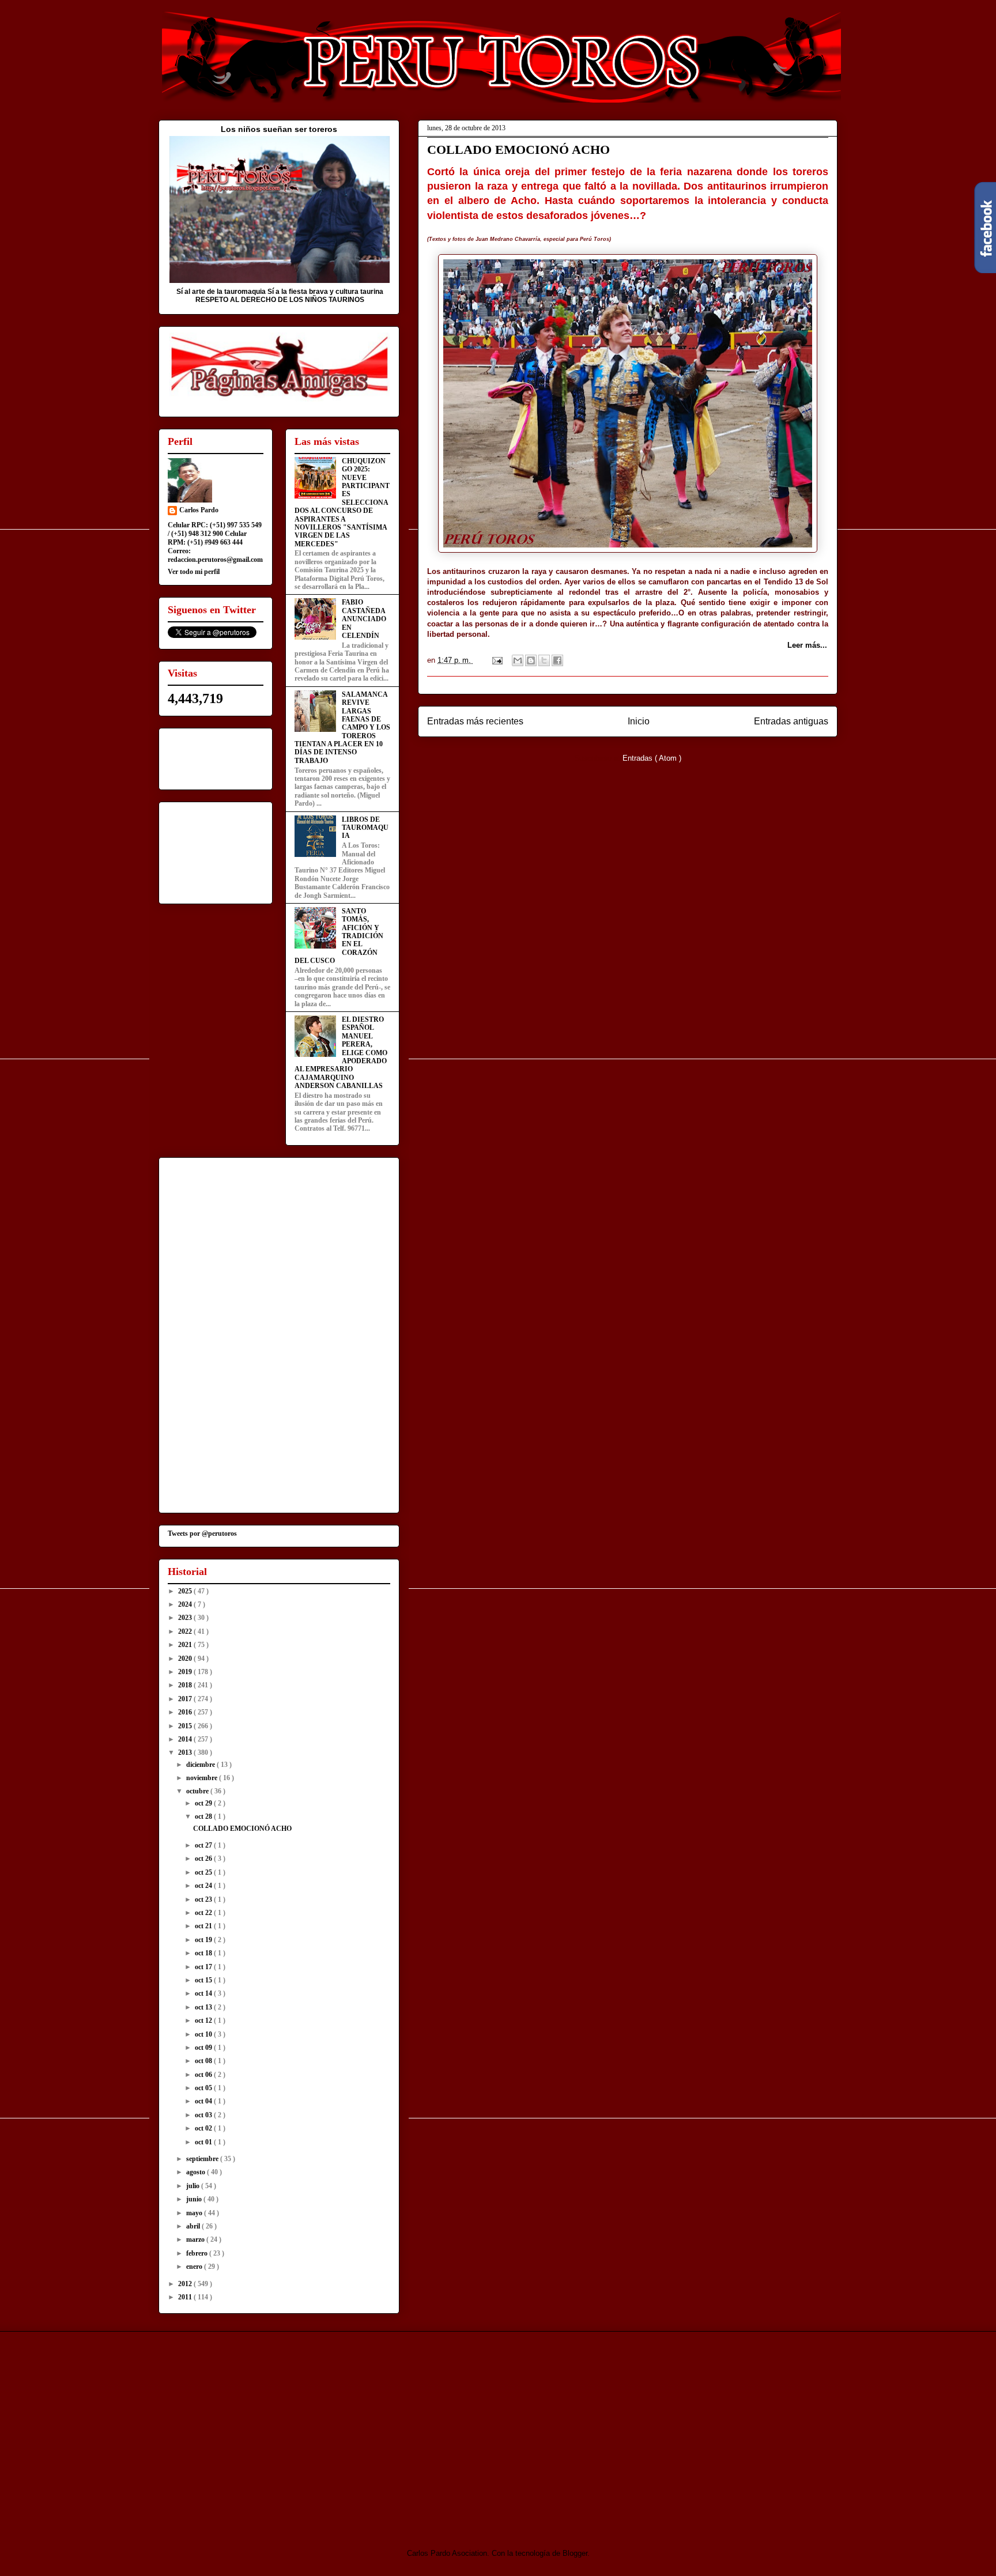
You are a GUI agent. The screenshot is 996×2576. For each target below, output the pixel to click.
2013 (186, 1752)
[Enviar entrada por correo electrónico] (497, 660)
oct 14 (204, 1993)
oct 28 (204, 1816)
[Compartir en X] (544, 660)
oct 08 (204, 2061)
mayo (195, 2213)
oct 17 (204, 1967)
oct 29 (204, 1803)
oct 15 (204, 1980)
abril (194, 2226)
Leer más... (807, 645)
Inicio (639, 721)
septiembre (203, 2159)
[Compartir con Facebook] (557, 660)
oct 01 (204, 2142)
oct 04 (204, 2101)
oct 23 (204, 1899)
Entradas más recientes (475, 721)
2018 (186, 1685)
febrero (198, 2253)
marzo (196, 2239)
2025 (186, 1591)
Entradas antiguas (791, 721)
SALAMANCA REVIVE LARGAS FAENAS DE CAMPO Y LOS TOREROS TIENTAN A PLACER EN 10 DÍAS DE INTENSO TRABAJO (342, 728)
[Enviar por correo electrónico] (518, 660)
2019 (186, 1672)
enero (195, 2267)
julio (194, 2186)
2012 (186, 2284)
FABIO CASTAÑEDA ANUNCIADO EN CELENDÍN (364, 619)
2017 (186, 1699)
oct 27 (204, 1845)
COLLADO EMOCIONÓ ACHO (518, 150)
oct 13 (204, 2007)
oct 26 (204, 1859)
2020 (186, 1659)
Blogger (575, 2553)
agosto (197, 2172)
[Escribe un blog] (531, 660)
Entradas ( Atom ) (652, 758)
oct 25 (204, 1872)
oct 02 (204, 2128)
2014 (186, 1739)
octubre (198, 1791)
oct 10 (204, 2034)
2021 (186, 1645)
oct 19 (204, 1940)
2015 (186, 1726)
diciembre (201, 1765)
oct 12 (204, 2020)
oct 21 (204, 1926)
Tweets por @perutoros (202, 1533)
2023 (186, 1618)
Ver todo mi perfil (194, 572)
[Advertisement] (255, 2430)
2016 (186, 1712)
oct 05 (204, 2088)
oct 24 (204, 1886)
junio (195, 2199)
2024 (186, 1604)
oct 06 (204, 2075)
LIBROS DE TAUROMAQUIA (365, 828)
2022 (186, 1631)
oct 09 (204, 2048)
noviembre (203, 1778)
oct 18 (204, 1953)
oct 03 (204, 2115)
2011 (186, 2297)
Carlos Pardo (199, 510)
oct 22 (204, 1913)
